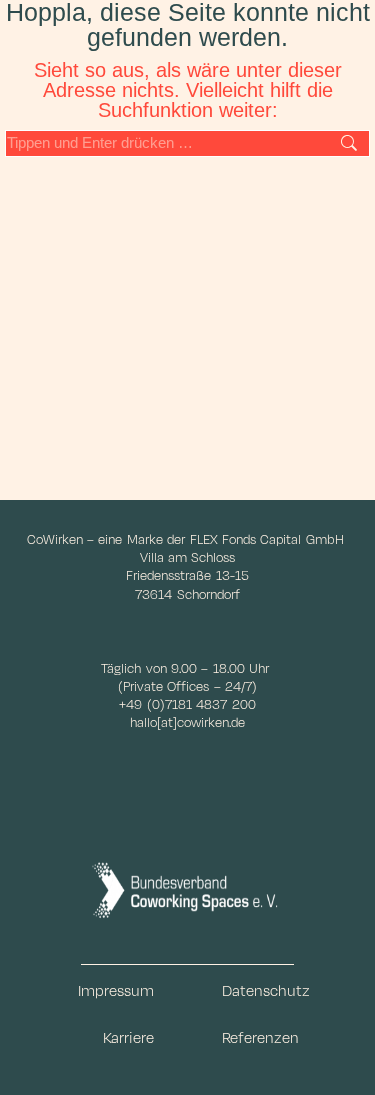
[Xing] (288, 830)
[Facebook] (154, 830)
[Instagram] (88, 830)
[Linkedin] (221, 830)
